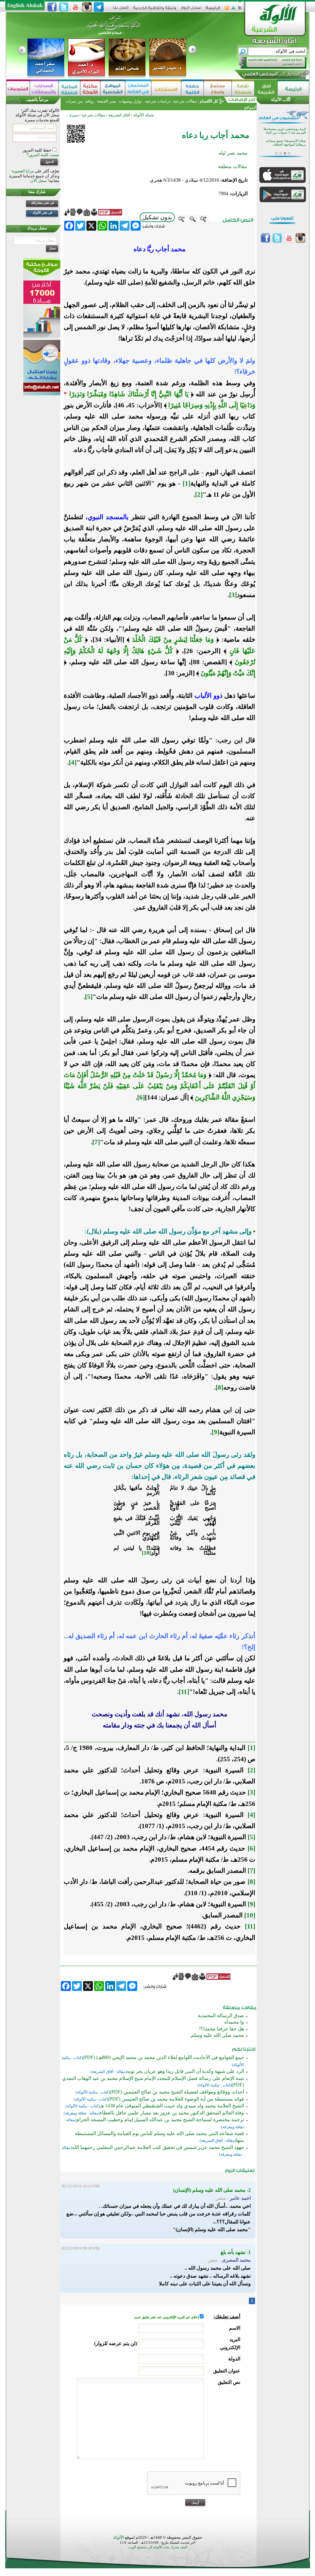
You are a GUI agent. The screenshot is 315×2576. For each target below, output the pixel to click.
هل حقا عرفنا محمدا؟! (221, 2029)
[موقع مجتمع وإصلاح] (218, 89)
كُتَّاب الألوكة (281, 100)
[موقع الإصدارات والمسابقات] (44, 89)
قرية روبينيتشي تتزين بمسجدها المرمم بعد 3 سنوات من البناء (285, 131)
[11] (184, 1692)
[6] (141, 1097)
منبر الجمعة (106, 101)
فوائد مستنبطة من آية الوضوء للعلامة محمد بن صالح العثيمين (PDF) (176, 2099)
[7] (96, 1142)
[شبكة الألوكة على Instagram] (87, 7)
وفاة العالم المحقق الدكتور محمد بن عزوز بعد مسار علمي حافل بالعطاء (172, 2113)
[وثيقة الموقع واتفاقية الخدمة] (155, 10)
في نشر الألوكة (42, 213)
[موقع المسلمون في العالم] (138, 89)
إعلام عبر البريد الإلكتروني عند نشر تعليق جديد (167, 2317)
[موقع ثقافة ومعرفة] (243, 89)
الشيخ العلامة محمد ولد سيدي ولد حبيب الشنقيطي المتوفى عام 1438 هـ (172, 2106)
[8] (219, 1387)
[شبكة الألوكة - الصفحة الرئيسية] (213, 10)
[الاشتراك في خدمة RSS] (227, 10)
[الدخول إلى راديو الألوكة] (267, 63)
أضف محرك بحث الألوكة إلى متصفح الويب (157, 2547)
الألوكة (119, 2537)
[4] (73, 762)
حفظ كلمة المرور (38, 150)
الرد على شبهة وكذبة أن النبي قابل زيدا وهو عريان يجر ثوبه (185, 2071)
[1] (187, 483)
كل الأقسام (209, 101)
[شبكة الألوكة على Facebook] (52, 7)
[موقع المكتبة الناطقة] (69, 89)
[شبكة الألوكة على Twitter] (64, 7)
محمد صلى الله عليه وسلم (217, 2035)
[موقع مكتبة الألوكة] (90, 89)
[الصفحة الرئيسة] (240, 10)
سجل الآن (39, 181)
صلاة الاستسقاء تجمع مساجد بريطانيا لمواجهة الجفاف (286, 143)
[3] (233, 595)
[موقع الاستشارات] (166, 89)
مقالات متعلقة (233, 166)
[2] (199, 495)
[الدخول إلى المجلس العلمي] (270, 75)
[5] (89, 997)
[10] (146, 1553)
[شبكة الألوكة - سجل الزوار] (191, 10)
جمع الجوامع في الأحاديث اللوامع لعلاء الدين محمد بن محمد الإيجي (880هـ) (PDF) (163, 2057)
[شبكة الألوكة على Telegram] (99, 7)
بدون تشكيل (157, 217)
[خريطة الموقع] (233, 10)
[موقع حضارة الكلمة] (192, 89)
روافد (90, 101)
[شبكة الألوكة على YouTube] (75, 7)
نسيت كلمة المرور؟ (43, 155)
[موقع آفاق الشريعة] (266, 89)
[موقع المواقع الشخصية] (113, 89)
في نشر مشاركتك (43, 203)
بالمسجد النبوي (108, 517)
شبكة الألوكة (144, 115)
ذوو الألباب (208, 696)
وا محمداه (234, 2022)
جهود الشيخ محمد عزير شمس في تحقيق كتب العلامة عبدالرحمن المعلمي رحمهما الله (158, 2147)
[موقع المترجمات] (18, 89)
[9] (215, 1432)
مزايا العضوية (23, 171)
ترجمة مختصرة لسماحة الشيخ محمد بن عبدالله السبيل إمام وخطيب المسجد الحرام (160, 2120)
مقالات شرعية (185, 101)
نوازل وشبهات (130, 101)
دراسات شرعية (158, 101)
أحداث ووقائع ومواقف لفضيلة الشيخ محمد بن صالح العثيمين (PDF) (177, 2092)
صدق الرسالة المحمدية (221, 2015)
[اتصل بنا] (121, 10)
